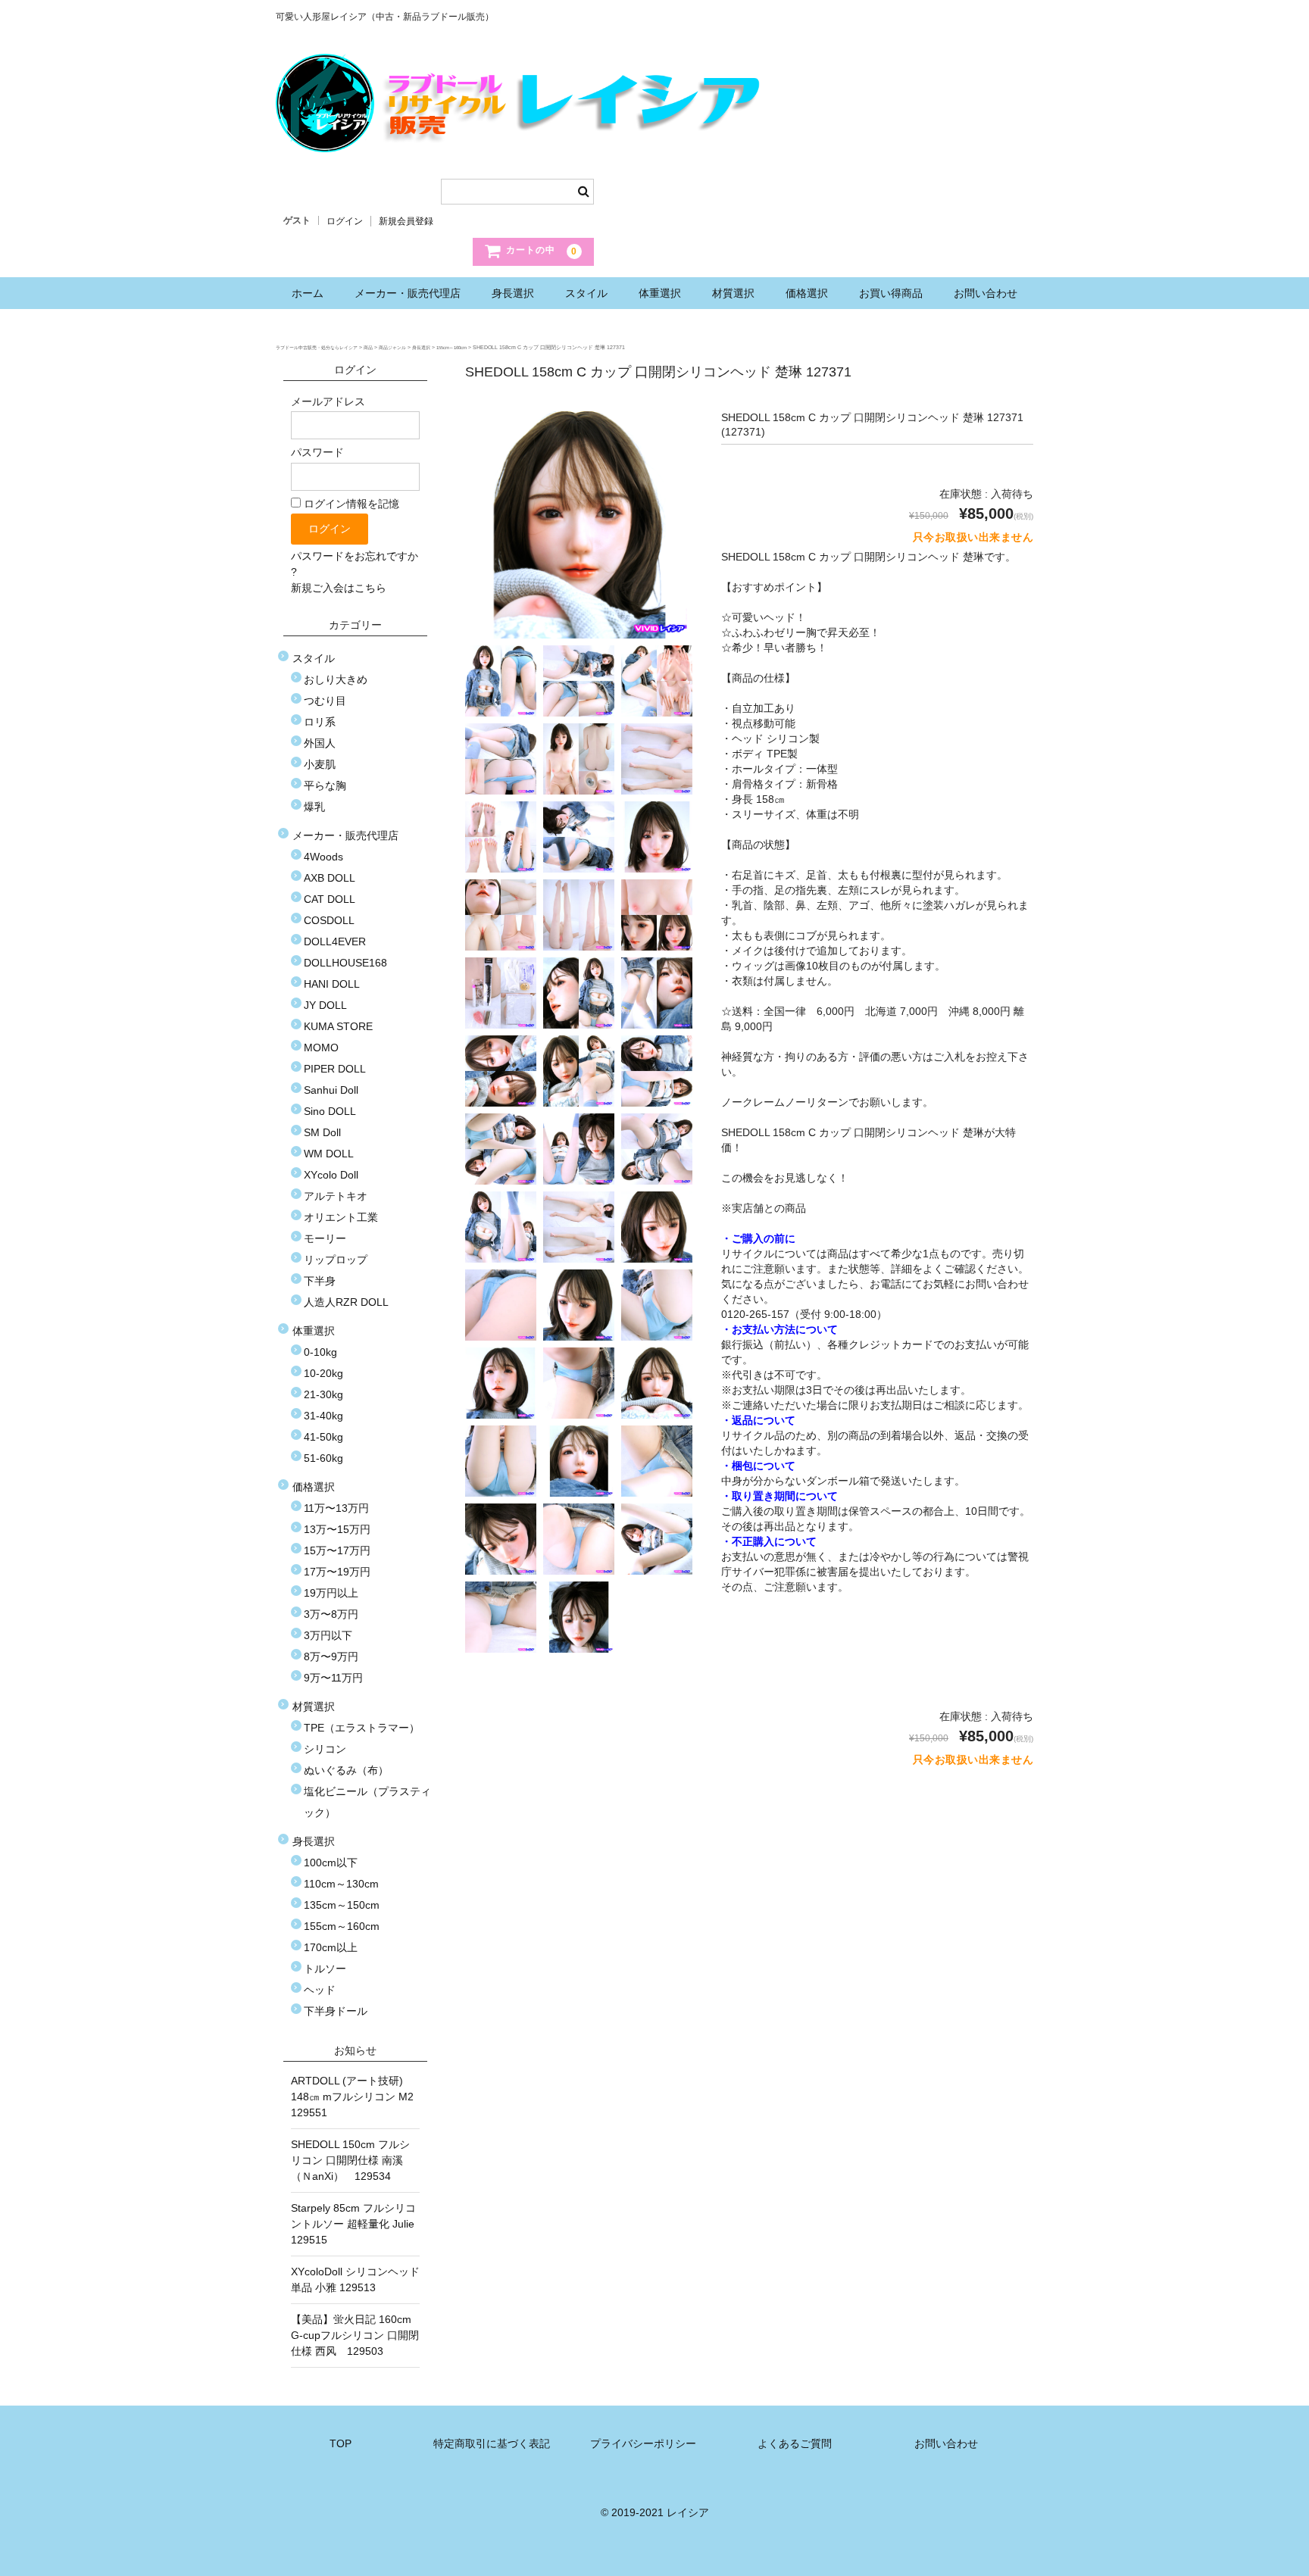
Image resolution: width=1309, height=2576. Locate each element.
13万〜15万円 (337, 1529)
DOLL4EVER (335, 941)
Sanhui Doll (331, 1090)
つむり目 (325, 701)
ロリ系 (320, 722)
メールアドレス (328, 401)
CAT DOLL (330, 899)
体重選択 (660, 293)
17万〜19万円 (337, 1572)
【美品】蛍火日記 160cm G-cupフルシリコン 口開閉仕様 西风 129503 (355, 2335)
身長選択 (513, 293)
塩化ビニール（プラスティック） (367, 1802)
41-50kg (323, 1437)
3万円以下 (328, 1635)
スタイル (586, 293)
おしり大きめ (336, 679)
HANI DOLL (332, 984)
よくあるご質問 (795, 2443)
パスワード (317, 452)
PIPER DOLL (335, 1069)
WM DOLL (329, 1154)
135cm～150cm (342, 1905)
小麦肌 (320, 764)
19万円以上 (331, 1593)
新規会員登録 (406, 221)
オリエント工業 (341, 1217)
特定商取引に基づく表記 (492, 2443)
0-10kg (320, 1352)
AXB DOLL (330, 878)
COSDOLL (329, 920)
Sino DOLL (330, 1111)
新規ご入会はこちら (339, 588)
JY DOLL (325, 1005)
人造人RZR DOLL (346, 1302)
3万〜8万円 (331, 1614)
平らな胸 (325, 785)
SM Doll (322, 1132)
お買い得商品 (891, 293)
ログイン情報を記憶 (350, 504)
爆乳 (314, 807)
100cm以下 (331, 1863)
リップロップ (336, 1260)
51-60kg (323, 1458)
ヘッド (320, 1990)
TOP (341, 2443)
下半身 (320, 1281)
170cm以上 (331, 1947)
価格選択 (807, 293)
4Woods (323, 857)
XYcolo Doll (331, 1175)
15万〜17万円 (337, 1550)
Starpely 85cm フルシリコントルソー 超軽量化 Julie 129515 (355, 2224)
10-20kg (323, 1373)
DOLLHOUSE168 (345, 963)
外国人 (320, 743)
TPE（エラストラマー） (362, 1728)
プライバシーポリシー (643, 2443)
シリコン (325, 1749)
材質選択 (733, 293)
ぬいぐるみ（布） (346, 1770)
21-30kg (323, 1394)
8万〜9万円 (331, 1656)
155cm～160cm (342, 1926)
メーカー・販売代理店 (408, 293)
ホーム (308, 293)
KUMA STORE (338, 1026)
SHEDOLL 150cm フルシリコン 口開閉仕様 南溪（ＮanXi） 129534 (350, 2160)
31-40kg (323, 1416)
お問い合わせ (986, 293)
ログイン (345, 221)
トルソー (325, 1969)
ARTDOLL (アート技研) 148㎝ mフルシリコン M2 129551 (355, 2097)
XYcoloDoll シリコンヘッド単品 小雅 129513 (355, 2279)
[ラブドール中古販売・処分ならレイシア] (522, 137)
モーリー (325, 1238)
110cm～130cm (341, 1884)
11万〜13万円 (336, 1508)
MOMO (321, 1048)
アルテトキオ (336, 1196)
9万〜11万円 (333, 1678)
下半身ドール (336, 2011)
